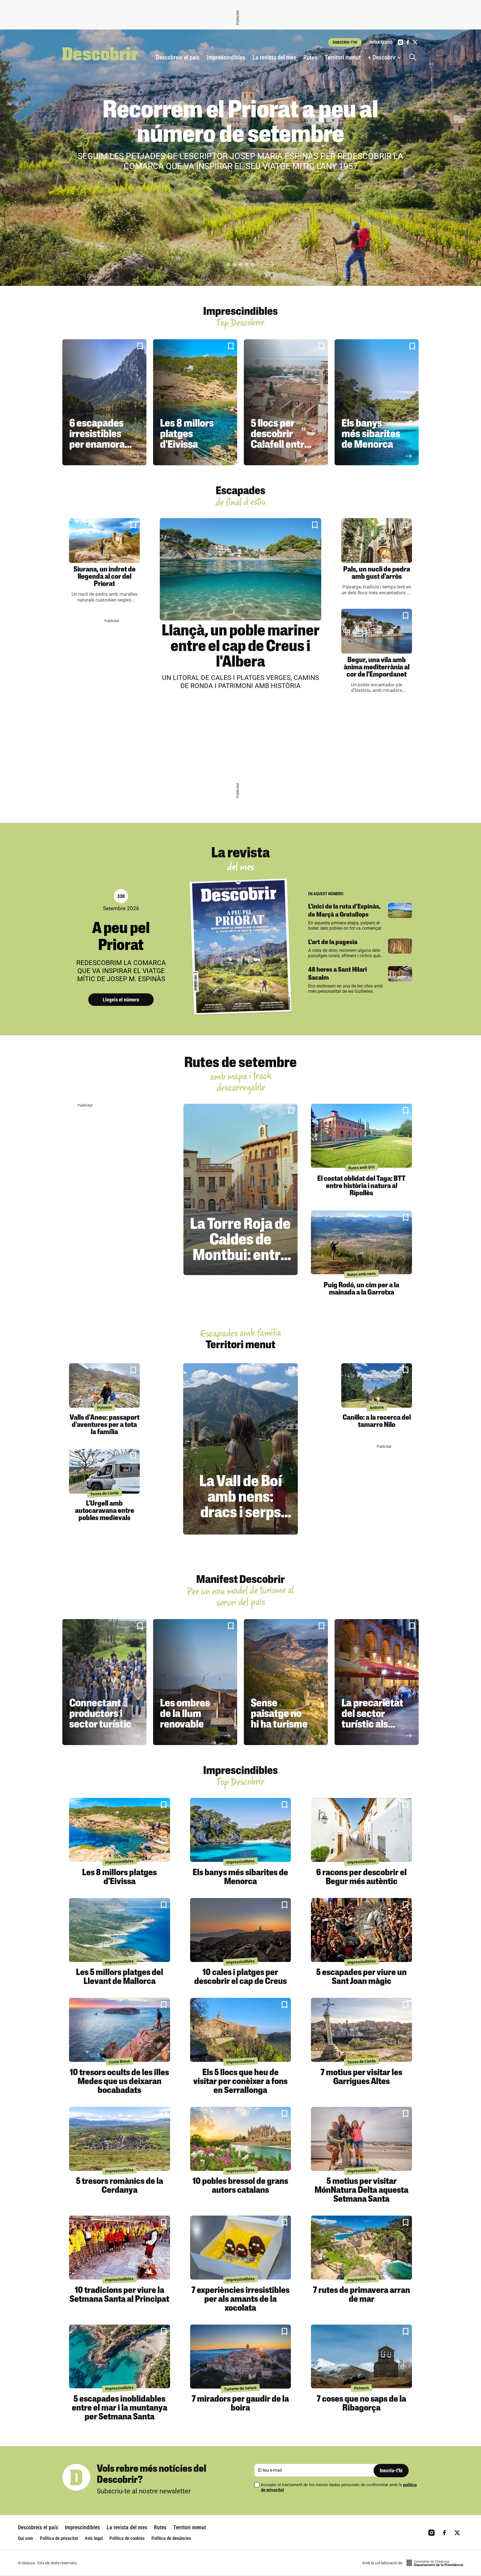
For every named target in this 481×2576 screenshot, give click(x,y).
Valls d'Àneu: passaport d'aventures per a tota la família (105, 1425)
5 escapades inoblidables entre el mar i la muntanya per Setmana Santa (120, 2408)
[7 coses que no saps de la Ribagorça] (361, 2357)
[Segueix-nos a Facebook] (408, 42)
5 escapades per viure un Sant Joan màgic (361, 1977)
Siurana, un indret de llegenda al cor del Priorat (105, 577)
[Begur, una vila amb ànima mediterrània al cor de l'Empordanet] (377, 631)
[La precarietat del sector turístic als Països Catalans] (377, 1682)
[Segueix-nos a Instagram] (401, 42)
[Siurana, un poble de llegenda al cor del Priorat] (104, 540)
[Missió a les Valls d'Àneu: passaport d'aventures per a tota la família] (104, 1386)
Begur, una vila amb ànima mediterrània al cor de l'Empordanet (377, 668)
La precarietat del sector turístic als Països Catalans (372, 1725)
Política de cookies (127, 2538)
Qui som (25, 2538)
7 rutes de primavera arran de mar (362, 2295)
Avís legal (94, 2538)
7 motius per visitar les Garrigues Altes (361, 2077)
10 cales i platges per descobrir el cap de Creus (240, 1977)
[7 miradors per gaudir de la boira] (241, 2357)
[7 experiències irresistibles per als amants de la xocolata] (241, 2248)
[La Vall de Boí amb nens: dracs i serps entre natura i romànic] (240, 1449)
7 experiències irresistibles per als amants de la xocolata (240, 2300)
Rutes (310, 57)
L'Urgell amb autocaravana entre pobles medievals (105, 1511)
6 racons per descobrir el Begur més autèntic (361, 1877)
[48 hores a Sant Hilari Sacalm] (400, 974)
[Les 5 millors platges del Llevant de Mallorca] (120, 1930)
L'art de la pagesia (333, 942)
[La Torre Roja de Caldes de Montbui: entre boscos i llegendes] (241, 1189)
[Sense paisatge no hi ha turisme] (286, 1682)
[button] (228, 264)
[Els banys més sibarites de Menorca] (377, 402)
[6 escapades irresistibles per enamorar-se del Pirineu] (104, 402)
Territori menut (343, 57)
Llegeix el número (121, 1000)
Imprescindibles (226, 57)
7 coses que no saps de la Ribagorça (361, 2404)
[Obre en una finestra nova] (435, 2563)
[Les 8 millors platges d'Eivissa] (195, 402)
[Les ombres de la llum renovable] (195, 1682)
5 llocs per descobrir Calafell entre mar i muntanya (280, 445)
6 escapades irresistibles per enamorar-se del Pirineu (101, 440)
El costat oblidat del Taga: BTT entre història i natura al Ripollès (361, 1186)
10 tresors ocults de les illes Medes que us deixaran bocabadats (119, 2082)
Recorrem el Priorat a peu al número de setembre (240, 123)
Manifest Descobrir (240, 1580)
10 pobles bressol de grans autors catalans (240, 2186)
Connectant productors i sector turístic (100, 1714)
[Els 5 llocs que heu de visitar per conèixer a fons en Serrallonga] (241, 2030)
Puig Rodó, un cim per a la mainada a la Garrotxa (361, 1289)
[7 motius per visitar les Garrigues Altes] (361, 2030)
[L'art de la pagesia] (400, 946)
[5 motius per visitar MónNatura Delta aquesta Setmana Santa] (361, 2139)
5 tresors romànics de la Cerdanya (120, 2186)
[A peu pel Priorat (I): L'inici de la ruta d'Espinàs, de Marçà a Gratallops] (400, 910)
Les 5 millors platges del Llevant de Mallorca (120, 1977)
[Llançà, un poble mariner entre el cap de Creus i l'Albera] (240, 569)
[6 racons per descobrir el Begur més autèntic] (361, 1830)
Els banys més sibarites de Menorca (371, 435)
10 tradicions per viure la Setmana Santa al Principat (119, 2295)
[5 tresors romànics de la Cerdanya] (120, 2139)
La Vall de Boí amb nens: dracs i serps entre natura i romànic (241, 1513)
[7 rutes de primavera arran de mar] (361, 2248)
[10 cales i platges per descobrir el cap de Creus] (241, 1930)
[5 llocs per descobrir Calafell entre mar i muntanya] (286, 402)
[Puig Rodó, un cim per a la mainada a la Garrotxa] (361, 1243)
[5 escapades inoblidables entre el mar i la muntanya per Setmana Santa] (120, 2357)
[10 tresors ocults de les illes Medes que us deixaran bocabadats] (120, 2030)
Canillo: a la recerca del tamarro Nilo (377, 1421)
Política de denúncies (171, 2538)
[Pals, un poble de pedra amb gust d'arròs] (377, 540)
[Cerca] (414, 58)
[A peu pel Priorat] (240, 947)
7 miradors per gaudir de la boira (240, 2404)
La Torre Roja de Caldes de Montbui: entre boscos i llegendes (240, 1256)
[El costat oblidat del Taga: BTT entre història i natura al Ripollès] (361, 1136)
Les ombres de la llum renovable (185, 1714)
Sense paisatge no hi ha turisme (279, 1714)
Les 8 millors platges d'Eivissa (187, 435)
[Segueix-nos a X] (415, 42)
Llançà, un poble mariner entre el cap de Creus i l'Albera (241, 647)
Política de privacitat (59, 2538)
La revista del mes (274, 57)
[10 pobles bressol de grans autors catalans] (241, 2139)
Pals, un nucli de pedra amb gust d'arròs (377, 573)
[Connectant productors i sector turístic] (104, 1682)
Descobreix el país (178, 57)
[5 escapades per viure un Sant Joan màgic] (361, 1930)
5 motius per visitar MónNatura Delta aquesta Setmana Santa (361, 2191)
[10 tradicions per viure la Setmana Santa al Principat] (120, 2248)
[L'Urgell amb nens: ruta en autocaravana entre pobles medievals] (104, 1471)
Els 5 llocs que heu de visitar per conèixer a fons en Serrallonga (240, 2082)
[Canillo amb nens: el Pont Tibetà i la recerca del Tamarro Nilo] (377, 1386)
